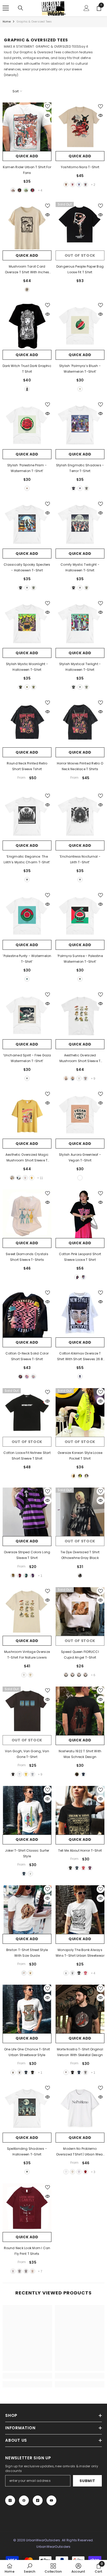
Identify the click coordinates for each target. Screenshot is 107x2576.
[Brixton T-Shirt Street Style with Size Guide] (27, 1910)
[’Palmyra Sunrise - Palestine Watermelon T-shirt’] (80, 916)
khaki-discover (66, 1078)
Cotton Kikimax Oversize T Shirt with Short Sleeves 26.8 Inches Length (80, 1357)
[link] (27, 2376)
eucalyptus (86, 488)
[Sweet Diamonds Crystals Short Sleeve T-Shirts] (27, 1214)
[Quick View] (48, 115)
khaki (66, 185)
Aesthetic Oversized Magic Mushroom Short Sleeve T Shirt (27, 1158)
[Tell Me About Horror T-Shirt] (80, 1810)
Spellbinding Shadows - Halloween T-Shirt (27, 2151)
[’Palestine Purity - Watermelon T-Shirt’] (27, 916)
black (19, 190)
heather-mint (26, 190)
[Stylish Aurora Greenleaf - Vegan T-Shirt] (80, 1114)
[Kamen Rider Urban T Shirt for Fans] (27, 127)
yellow (13, 1576)
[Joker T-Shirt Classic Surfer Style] (27, 1810)
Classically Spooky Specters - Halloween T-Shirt (27, 567)
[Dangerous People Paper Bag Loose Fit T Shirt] (80, 226)
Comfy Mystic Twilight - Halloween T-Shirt (80, 567)
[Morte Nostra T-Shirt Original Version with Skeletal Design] (80, 2009)
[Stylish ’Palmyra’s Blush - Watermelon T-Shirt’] (80, 326)
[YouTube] (51, 2500)
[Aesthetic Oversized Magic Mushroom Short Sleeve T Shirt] (27, 1114)
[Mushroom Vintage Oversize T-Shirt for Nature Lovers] (27, 1611)
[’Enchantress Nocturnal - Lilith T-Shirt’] (80, 816)
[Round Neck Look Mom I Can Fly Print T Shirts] (27, 2208)
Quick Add (27, 156)
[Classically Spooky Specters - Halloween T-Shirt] (27, 524)
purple (32, 1576)
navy (83, 1774)
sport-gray (19, 2072)
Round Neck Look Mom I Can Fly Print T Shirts (27, 2251)
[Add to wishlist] (48, 106)
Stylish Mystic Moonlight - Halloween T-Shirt (27, 667)
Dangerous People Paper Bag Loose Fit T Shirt (80, 269)
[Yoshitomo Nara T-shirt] (80, 127)
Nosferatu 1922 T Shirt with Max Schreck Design (80, 1754)
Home (7, 22)
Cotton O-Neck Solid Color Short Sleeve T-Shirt (27, 1356)
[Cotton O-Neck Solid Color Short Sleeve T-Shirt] (27, 1313)
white (13, 190)
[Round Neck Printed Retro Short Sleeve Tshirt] (27, 723)
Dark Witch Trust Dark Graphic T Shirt (27, 369)
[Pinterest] (24, 2500)
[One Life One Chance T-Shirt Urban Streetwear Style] (27, 2009)
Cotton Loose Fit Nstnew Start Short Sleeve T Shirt (27, 1456)
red (32, 190)
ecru (72, 2172)
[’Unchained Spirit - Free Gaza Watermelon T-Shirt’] (27, 1015)
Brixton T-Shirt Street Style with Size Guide (27, 1953)
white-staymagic (19, 1178)
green (80, 1476)
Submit (87, 2481)
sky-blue (79, 185)
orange (85, 1675)
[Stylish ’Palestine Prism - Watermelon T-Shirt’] (27, 425)
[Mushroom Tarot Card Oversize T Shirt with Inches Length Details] (27, 226)
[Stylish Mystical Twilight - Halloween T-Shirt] (80, 624)
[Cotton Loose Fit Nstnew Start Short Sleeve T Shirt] (27, 1412)
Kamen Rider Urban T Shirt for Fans (27, 170)
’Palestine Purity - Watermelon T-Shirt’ (27, 959)
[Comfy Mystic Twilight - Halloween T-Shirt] (80, 524)
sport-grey (72, 1973)
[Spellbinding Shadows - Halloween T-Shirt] (27, 2108)
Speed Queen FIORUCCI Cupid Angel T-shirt (80, 1655)
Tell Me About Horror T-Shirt (80, 1850)
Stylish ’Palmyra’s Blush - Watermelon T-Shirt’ (80, 369)
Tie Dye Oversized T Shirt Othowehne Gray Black (80, 1555)
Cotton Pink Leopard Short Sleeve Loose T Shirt (80, 1257)
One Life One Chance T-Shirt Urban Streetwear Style (27, 2052)
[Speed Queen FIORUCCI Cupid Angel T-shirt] (80, 1611)
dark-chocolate (13, 1774)
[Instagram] (10, 2500)
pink (72, 185)
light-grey (32, 1774)
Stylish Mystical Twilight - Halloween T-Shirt (80, 667)
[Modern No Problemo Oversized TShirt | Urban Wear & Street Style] (80, 2108)
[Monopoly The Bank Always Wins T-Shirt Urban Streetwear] (80, 1910)
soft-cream (30, 1973)
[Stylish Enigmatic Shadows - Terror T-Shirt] (80, 425)
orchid (79, 2172)
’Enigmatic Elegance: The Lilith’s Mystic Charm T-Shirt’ (27, 859)
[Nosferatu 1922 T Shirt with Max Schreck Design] (80, 1711)
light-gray (19, 2271)
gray (85, 185)
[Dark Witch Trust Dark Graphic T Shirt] (27, 326)
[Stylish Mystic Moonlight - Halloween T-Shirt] (27, 624)
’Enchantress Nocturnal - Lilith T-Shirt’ (80, 859)
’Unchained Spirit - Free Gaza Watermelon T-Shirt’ (27, 1058)
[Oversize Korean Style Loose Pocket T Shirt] (80, 1412)
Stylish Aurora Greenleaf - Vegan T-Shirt (80, 1157)
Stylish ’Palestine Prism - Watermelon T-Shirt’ (27, 468)
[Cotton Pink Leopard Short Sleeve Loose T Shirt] (80, 1214)
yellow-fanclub (32, 1178)
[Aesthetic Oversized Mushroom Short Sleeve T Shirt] (80, 1015)
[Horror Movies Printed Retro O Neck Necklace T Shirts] (80, 723)
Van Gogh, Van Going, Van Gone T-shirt (27, 1754)
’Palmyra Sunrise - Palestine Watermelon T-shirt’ (80, 959)
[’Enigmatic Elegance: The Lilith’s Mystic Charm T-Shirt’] (27, 816)
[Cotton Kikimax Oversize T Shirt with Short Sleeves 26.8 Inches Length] (80, 1313)
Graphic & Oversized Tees (34, 22)
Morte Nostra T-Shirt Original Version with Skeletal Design (80, 2052)
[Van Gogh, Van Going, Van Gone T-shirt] (27, 1711)
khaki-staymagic (12, 1178)
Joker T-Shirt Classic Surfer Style (27, 1853)
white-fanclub (25, 1178)
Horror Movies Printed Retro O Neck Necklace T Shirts (80, 766)
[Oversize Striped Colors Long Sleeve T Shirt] (27, 1512)
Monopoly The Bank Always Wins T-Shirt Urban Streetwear (80, 1953)
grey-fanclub (85, 1078)
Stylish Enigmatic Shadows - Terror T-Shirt (80, 468)
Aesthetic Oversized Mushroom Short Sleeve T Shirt (80, 1058)
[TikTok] (38, 2500)
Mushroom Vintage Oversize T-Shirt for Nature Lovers (27, 1655)
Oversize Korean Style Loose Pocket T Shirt (80, 1456)
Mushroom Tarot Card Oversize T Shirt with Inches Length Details (27, 270)
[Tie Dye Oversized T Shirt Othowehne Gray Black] (80, 1512)
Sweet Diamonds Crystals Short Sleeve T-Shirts (27, 1257)
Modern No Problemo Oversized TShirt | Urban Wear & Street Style (80, 2152)
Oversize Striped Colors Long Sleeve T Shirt (27, 1555)
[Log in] (86, 8)
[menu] (6, 8)
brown (79, 1675)
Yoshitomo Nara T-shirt (80, 167)
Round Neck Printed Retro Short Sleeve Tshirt (27, 766)
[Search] (21, 8)
